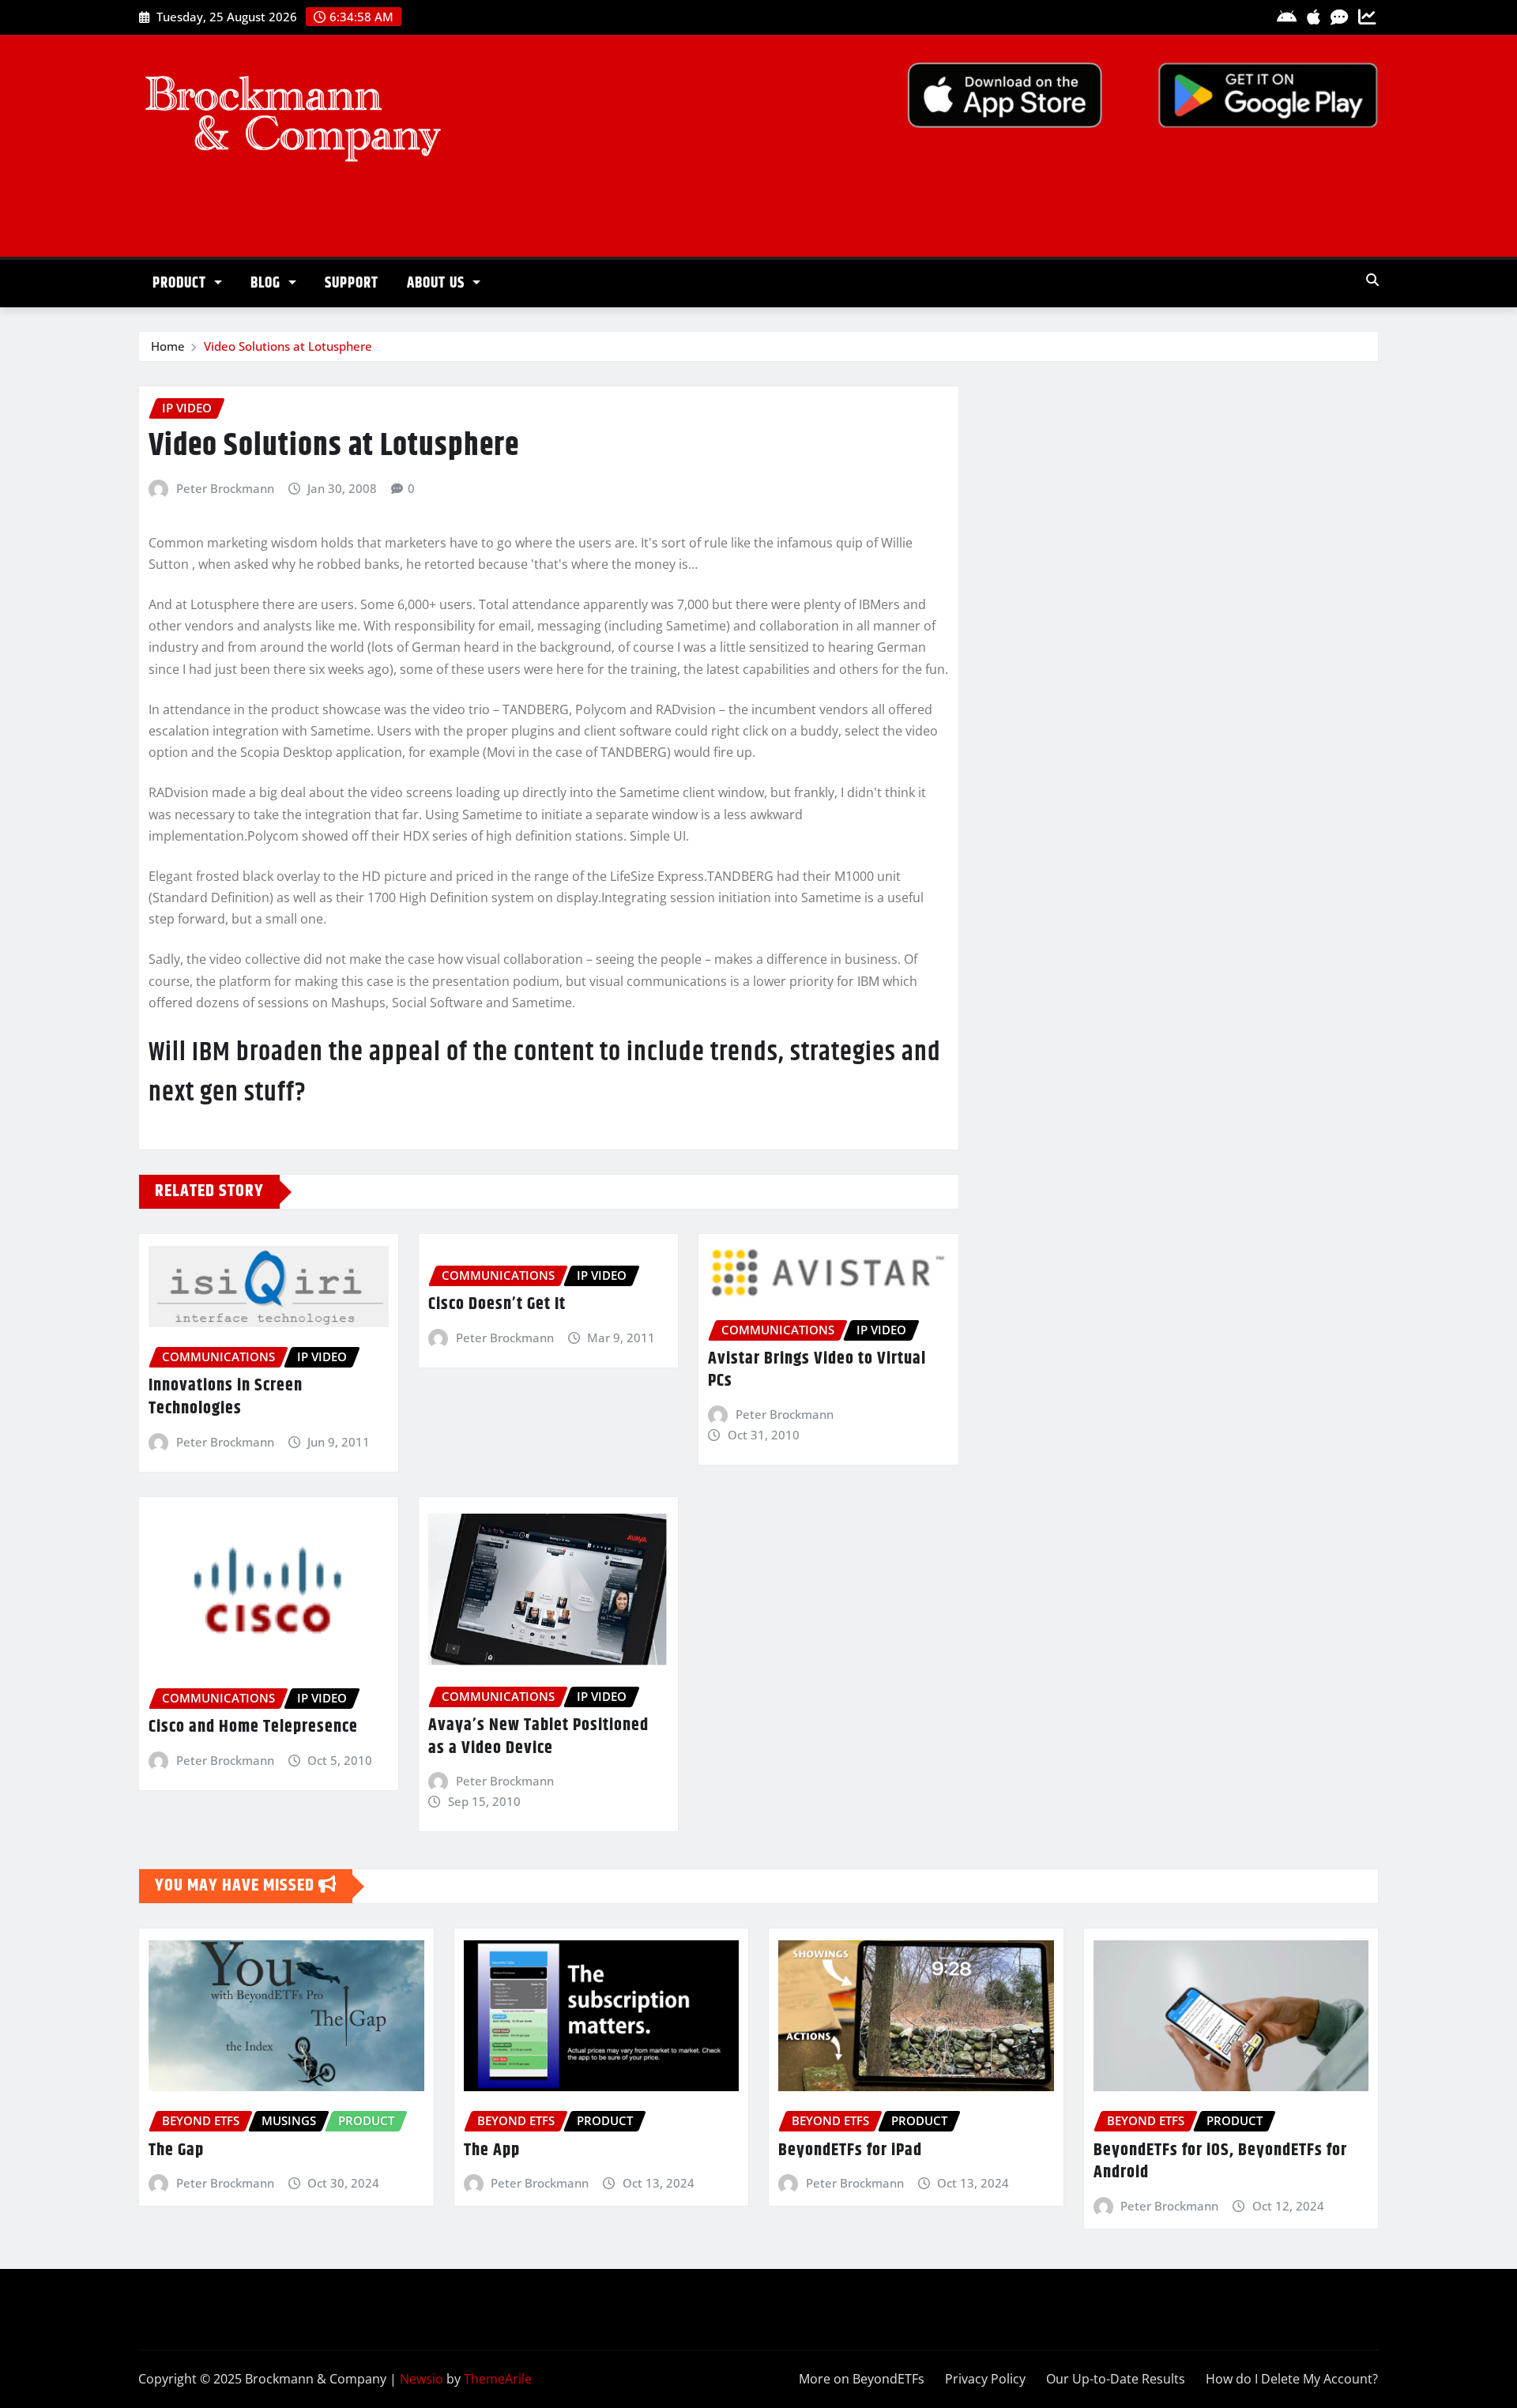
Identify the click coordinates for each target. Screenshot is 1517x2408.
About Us (438, 283)
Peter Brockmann (225, 488)
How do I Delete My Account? (1292, 2379)
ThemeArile (498, 2379)
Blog (267, 283)
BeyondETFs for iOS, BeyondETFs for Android (1220, 2162)
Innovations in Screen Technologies (226, 1397)
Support (352, 283)
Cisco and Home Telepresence (253, 1727)
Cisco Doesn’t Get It (497, 1304)
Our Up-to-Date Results (1116, 2379)
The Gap (176, 2150)
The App (492, 2150)
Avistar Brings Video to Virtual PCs (817, 1370)
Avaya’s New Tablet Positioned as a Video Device (538, 1737)
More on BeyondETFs (862, 2379)
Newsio (422, 2379)
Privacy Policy (985, 2379)
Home (168, 346)
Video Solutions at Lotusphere (288, 346)
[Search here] (1372, 280)
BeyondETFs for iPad (850, 2150)
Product (181, 283)
